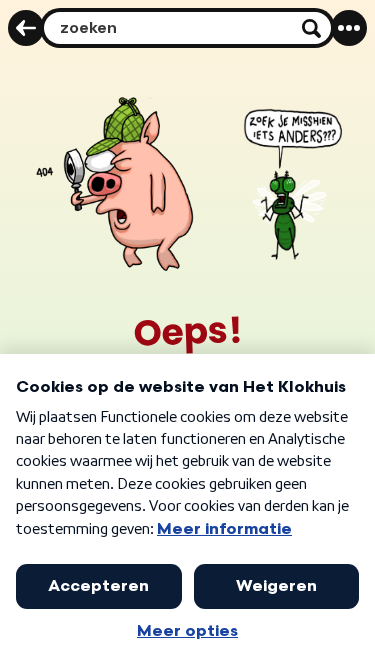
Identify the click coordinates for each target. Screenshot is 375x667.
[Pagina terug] (26, 28)
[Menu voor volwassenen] (349, 28)
